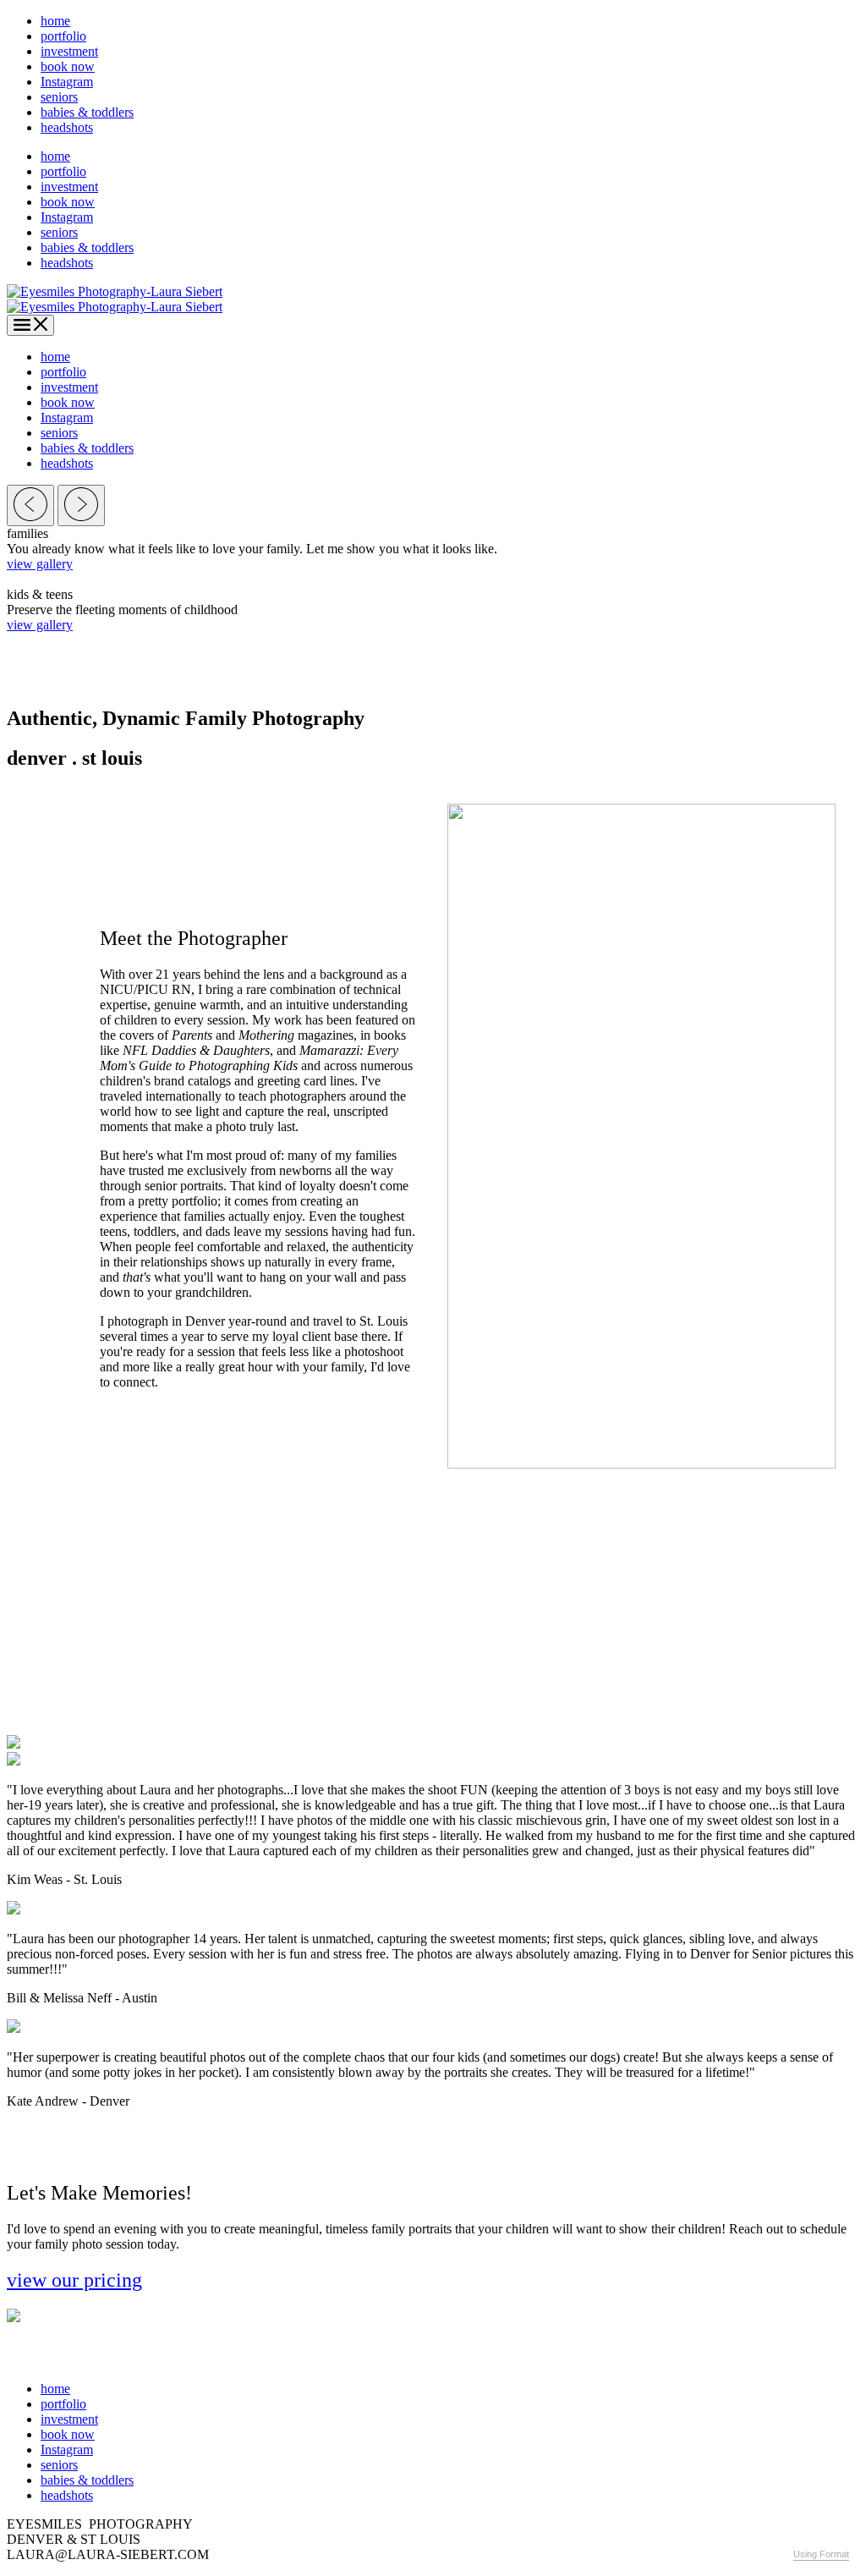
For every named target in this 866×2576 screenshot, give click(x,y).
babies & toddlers (87, 112)
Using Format (821, 2554)
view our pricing (74, 2280)
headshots (67, 127)
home (55, 21)
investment (69, 51)
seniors (59, 97)
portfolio (63, 36)
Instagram (67, 82)
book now (68, 66)
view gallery (40, 564)
